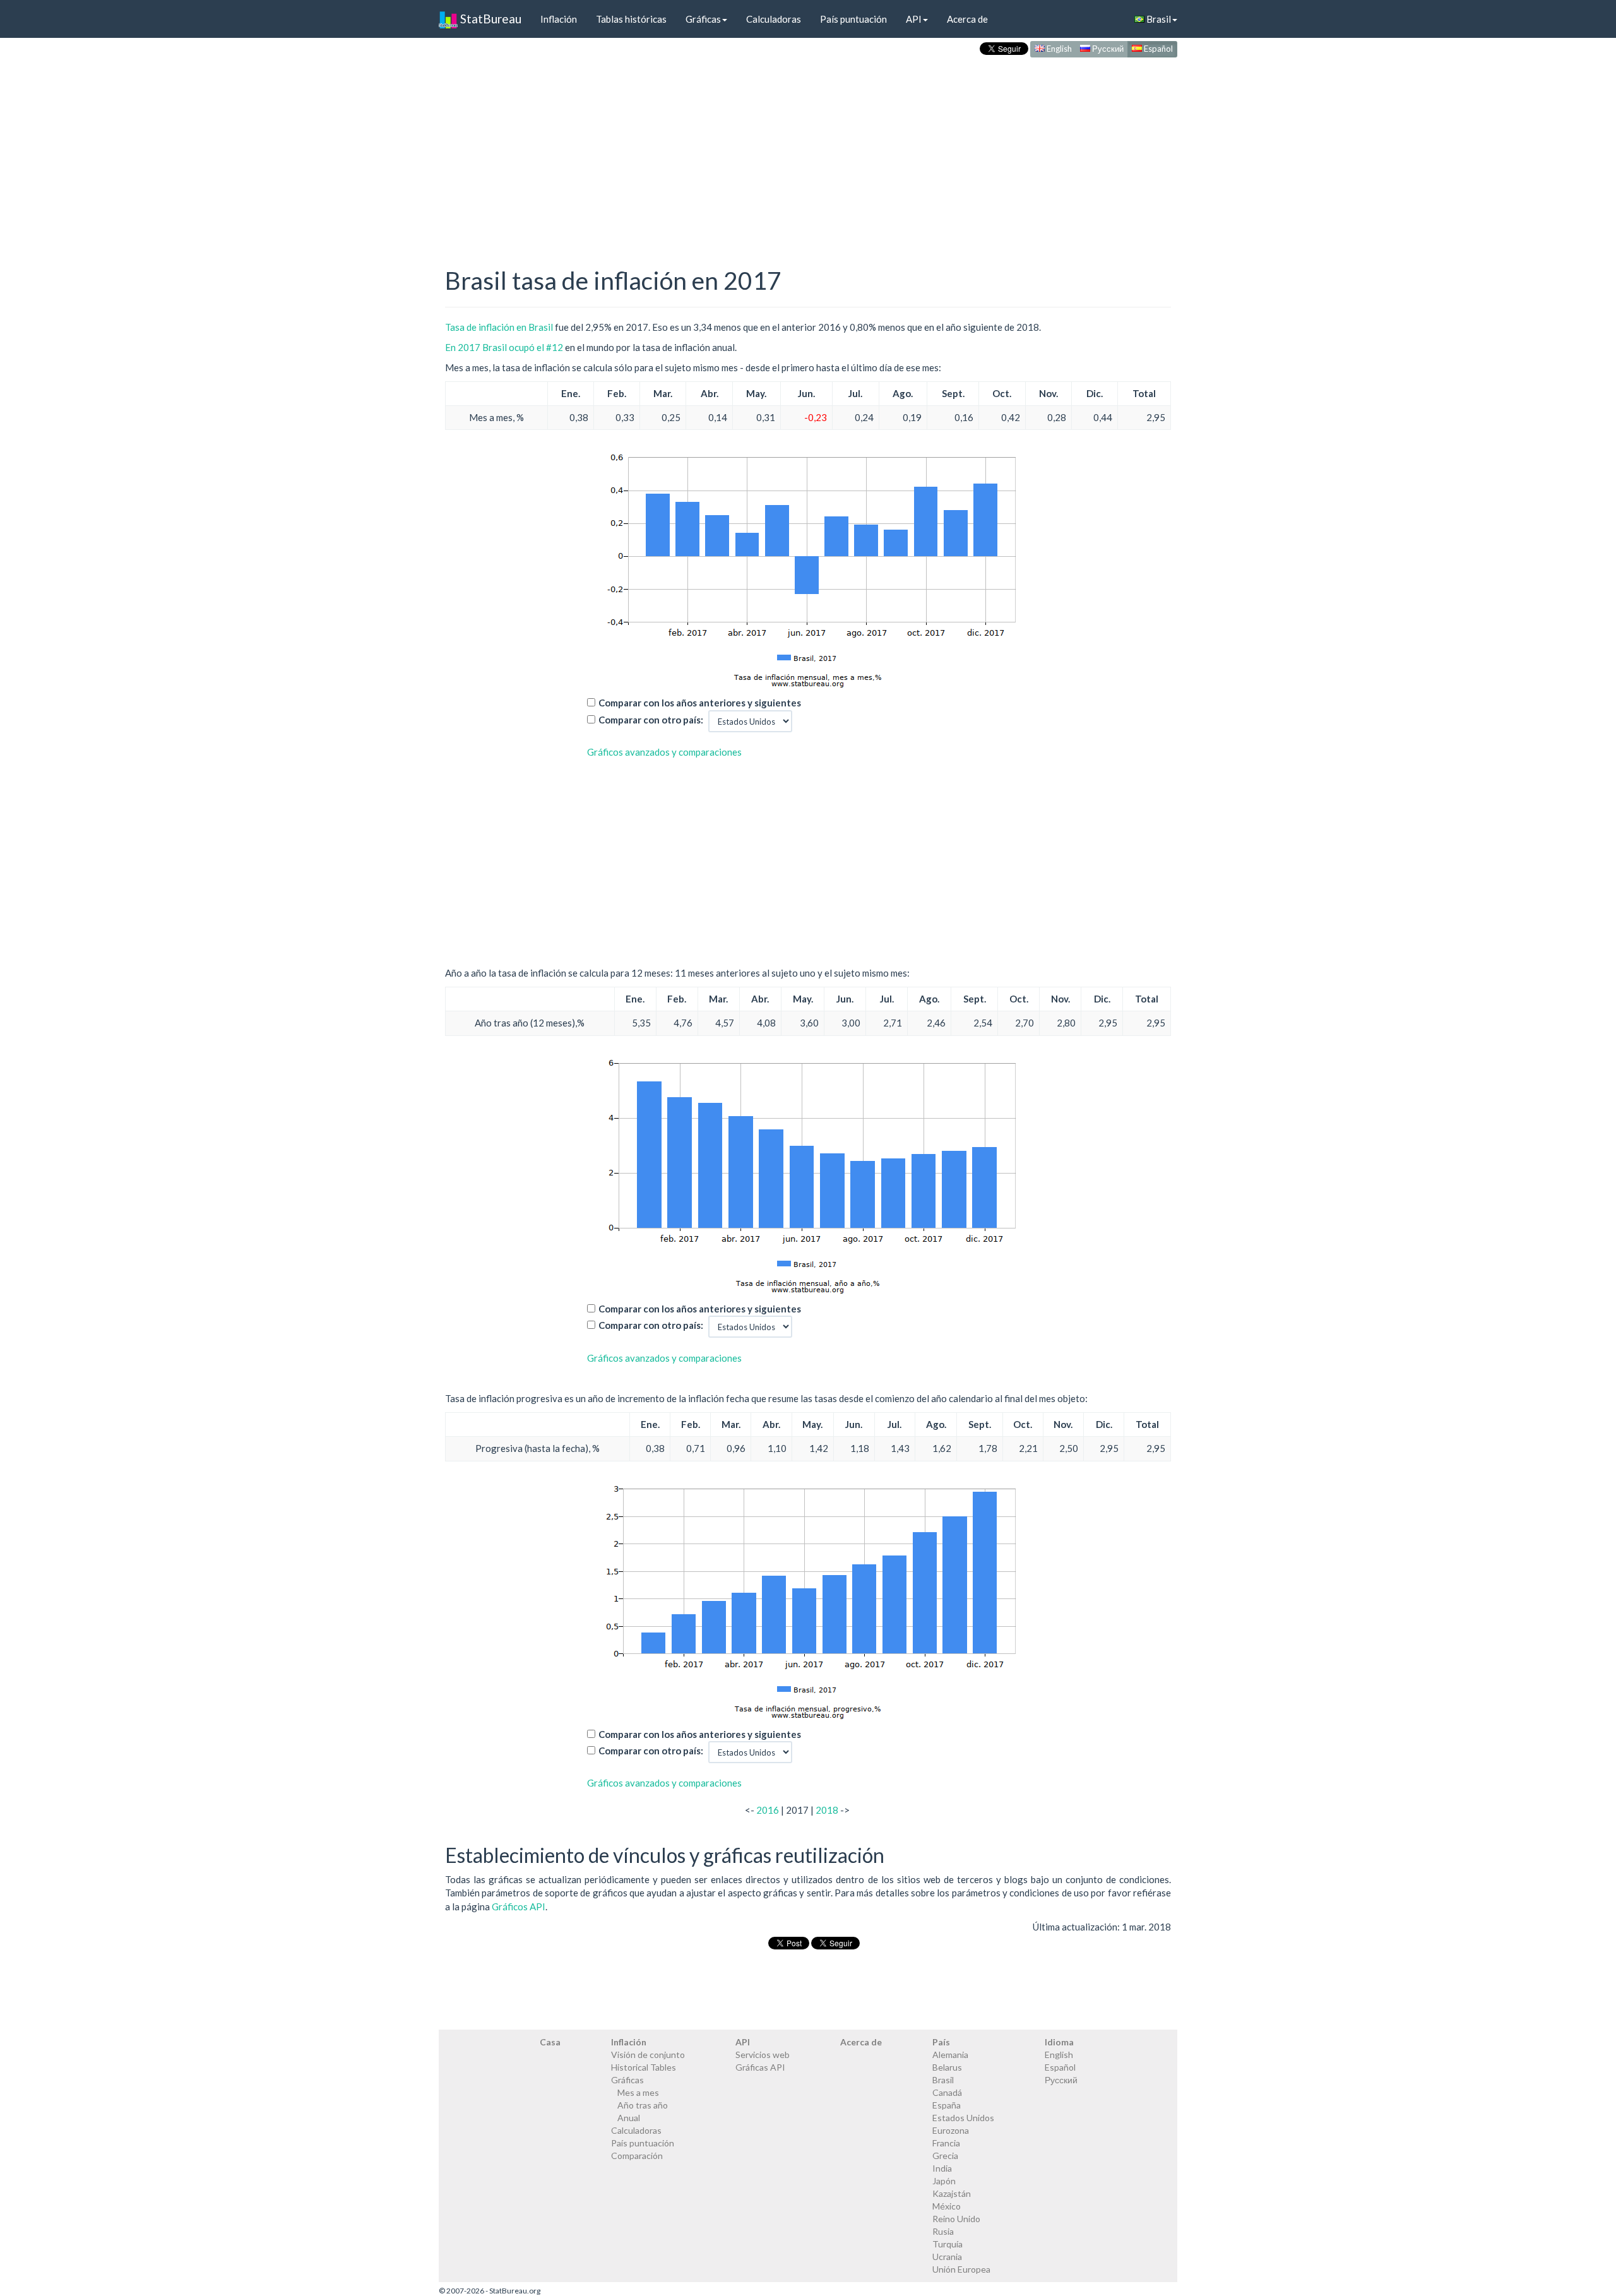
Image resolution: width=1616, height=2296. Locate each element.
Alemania (950, 2055)
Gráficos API (519, 1906)
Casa (550, 2042)
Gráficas (703, 19)
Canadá (947, 2092)
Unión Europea (961, 2269)
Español (1157, 49)
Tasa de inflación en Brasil (499, 327)
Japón (944, 2181)
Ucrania (947, 2257)
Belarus (947, 2067)
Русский (1107, 49)
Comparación (637, 2156)
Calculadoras (774, 19)
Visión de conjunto (648, 2055)
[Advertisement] (808, 149)
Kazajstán (952, 2193)
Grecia (945, 2156)
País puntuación (853, 19)
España (947, 2105)
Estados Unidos (963, 2118)
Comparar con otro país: (651, 720)
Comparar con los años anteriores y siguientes (700, 703)
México (947, 2206)
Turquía (948, 2244)
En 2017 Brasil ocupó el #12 (504, 347)
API (914, 19)
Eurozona (951, 2130)
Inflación (559, 19)
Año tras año (643, 2105)
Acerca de (967, 19)
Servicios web (763, 2055)
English (1058, 49)
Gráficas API (760, 2067)
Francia (946, 2143)
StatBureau (490, 19)
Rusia (943, 2231)
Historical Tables (644, 2067)
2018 (827, 1810)
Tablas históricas (631, 19)
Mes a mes (638, 2092)
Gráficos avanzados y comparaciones (664, 752)
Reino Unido (956, 2219)
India (942, 2168)
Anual (629, 2118)
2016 (768, 1810)
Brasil (1158, 19)
